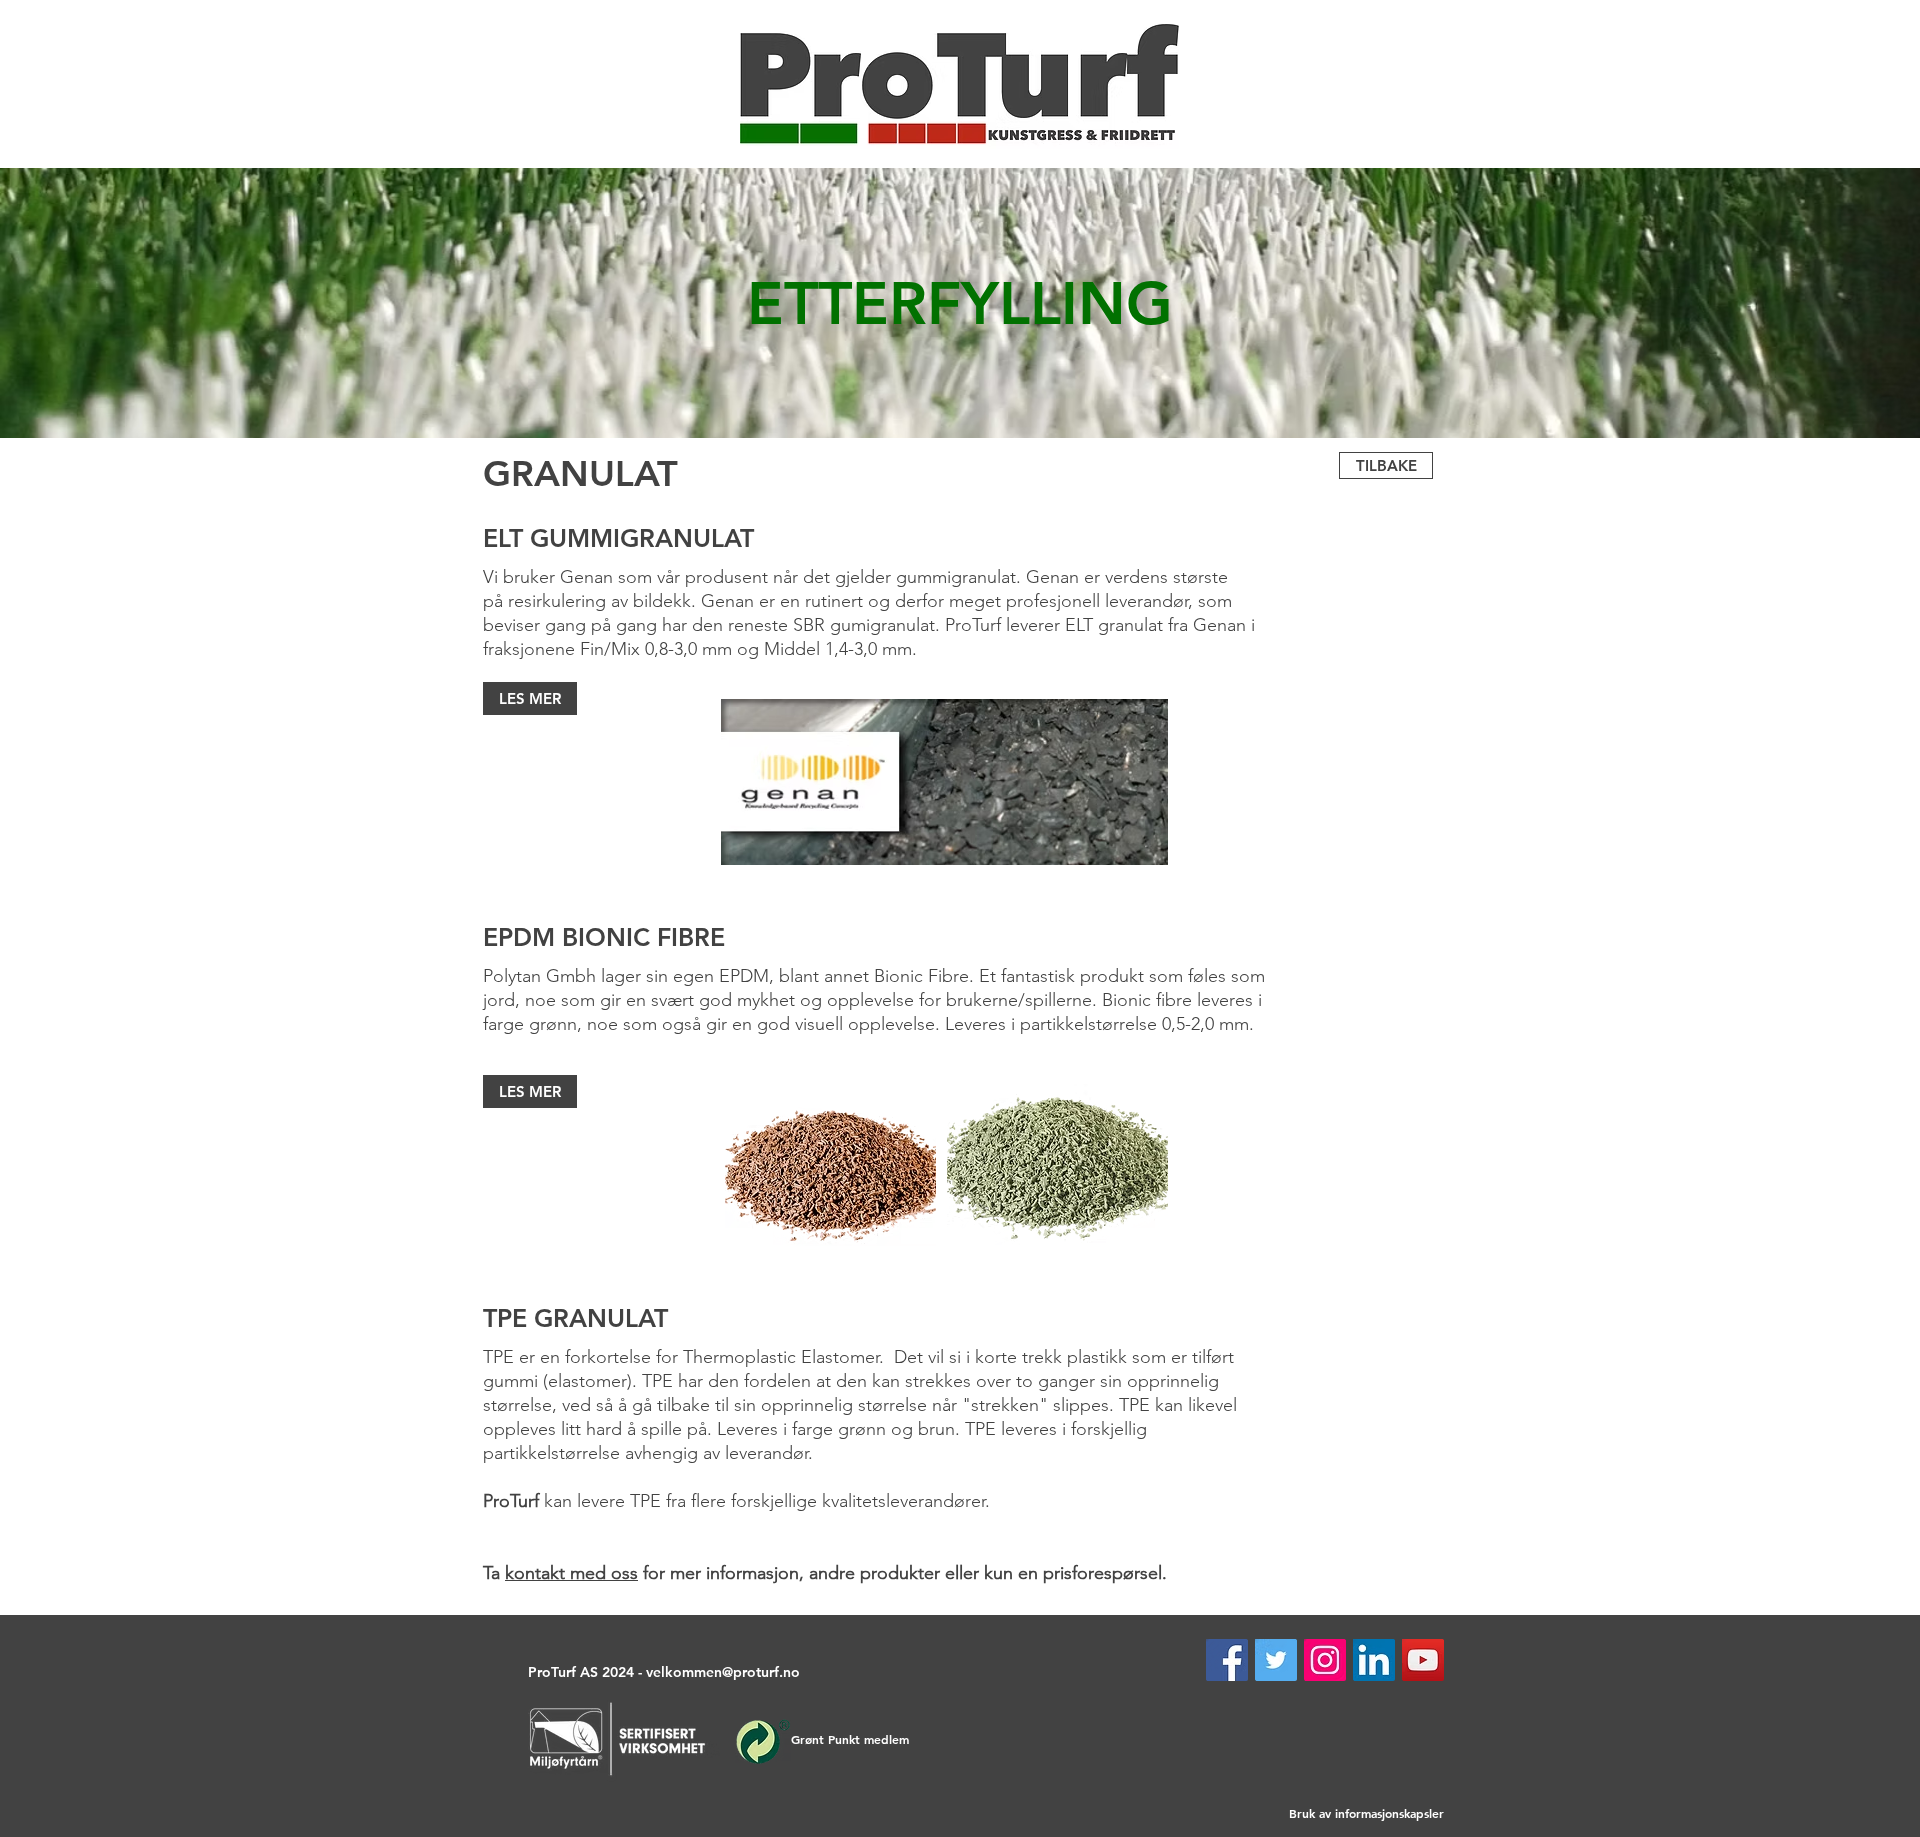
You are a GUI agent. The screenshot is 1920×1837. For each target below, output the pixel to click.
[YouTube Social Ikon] (1423, 1660)
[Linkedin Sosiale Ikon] (1374, 1660)
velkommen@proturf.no (723, 1672)
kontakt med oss (571, 1573)
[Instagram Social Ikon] (1325, 1660)
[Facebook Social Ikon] (1227, 1660)
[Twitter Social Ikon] (1276, 1660)
